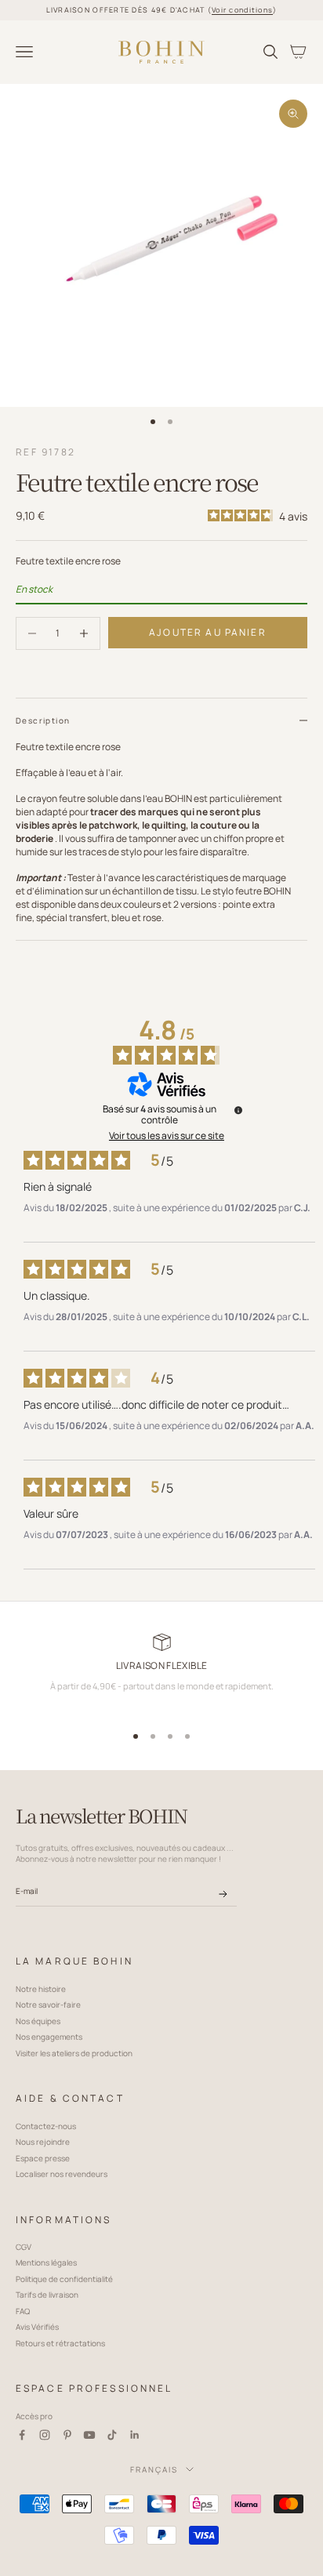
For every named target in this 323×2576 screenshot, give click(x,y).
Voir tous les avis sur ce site (167, 1136)
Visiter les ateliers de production (74, 2053)
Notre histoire (41, 1989)
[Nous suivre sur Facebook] (22, 2435)
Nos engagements (49, 2037)
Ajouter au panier (208, 632)
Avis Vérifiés (37, 2327)
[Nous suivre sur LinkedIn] (135, 2435)
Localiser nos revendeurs (62, 2174)
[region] (161, 1674)
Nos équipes (38, 2021)
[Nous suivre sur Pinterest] (67, 2435)
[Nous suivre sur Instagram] (45, 2435)
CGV (24, 2247)
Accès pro (34, 2416)
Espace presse (43, 2158)
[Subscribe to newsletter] (223, 1894)
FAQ (23, 2311)
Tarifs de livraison (47, 2295)
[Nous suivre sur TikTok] (112, 2435)
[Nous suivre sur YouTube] (89, 2435)
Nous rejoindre (43, 2142)
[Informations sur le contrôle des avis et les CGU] (238, 1110)
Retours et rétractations (60, 2343)
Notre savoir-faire (48, 2005)
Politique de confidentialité (64, 2279)
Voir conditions (242, 10)
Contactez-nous (46, 2126)
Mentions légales (46, 2262)
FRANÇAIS (154, 2469)
